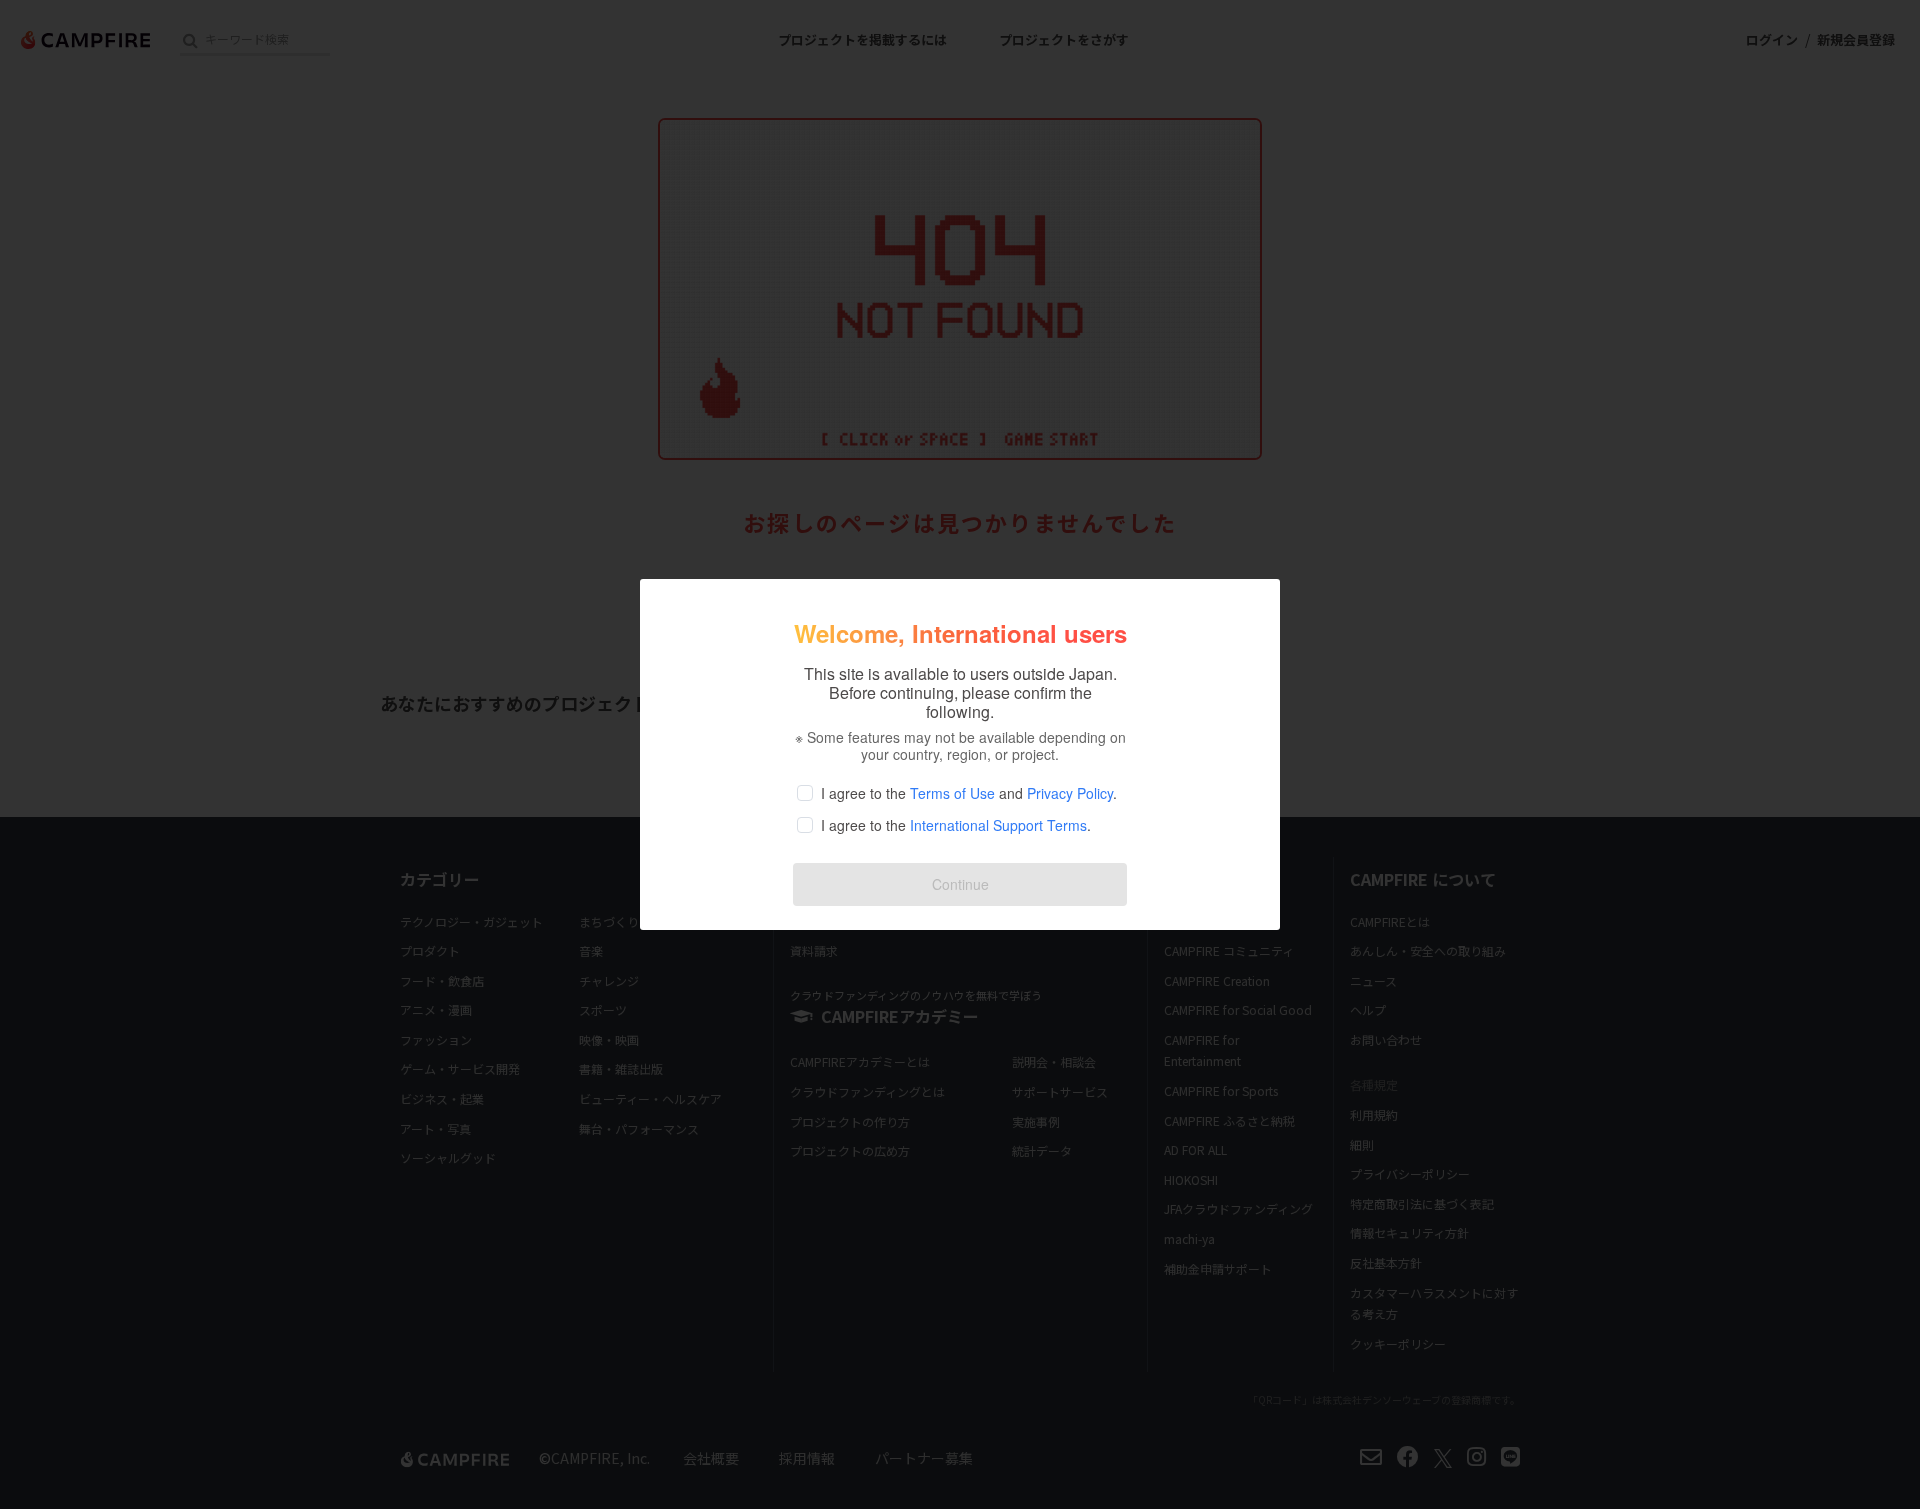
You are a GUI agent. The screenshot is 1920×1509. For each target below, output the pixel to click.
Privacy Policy (1070, 793)
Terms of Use (952, 793)
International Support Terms (998, 825)
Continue (960, 884)
